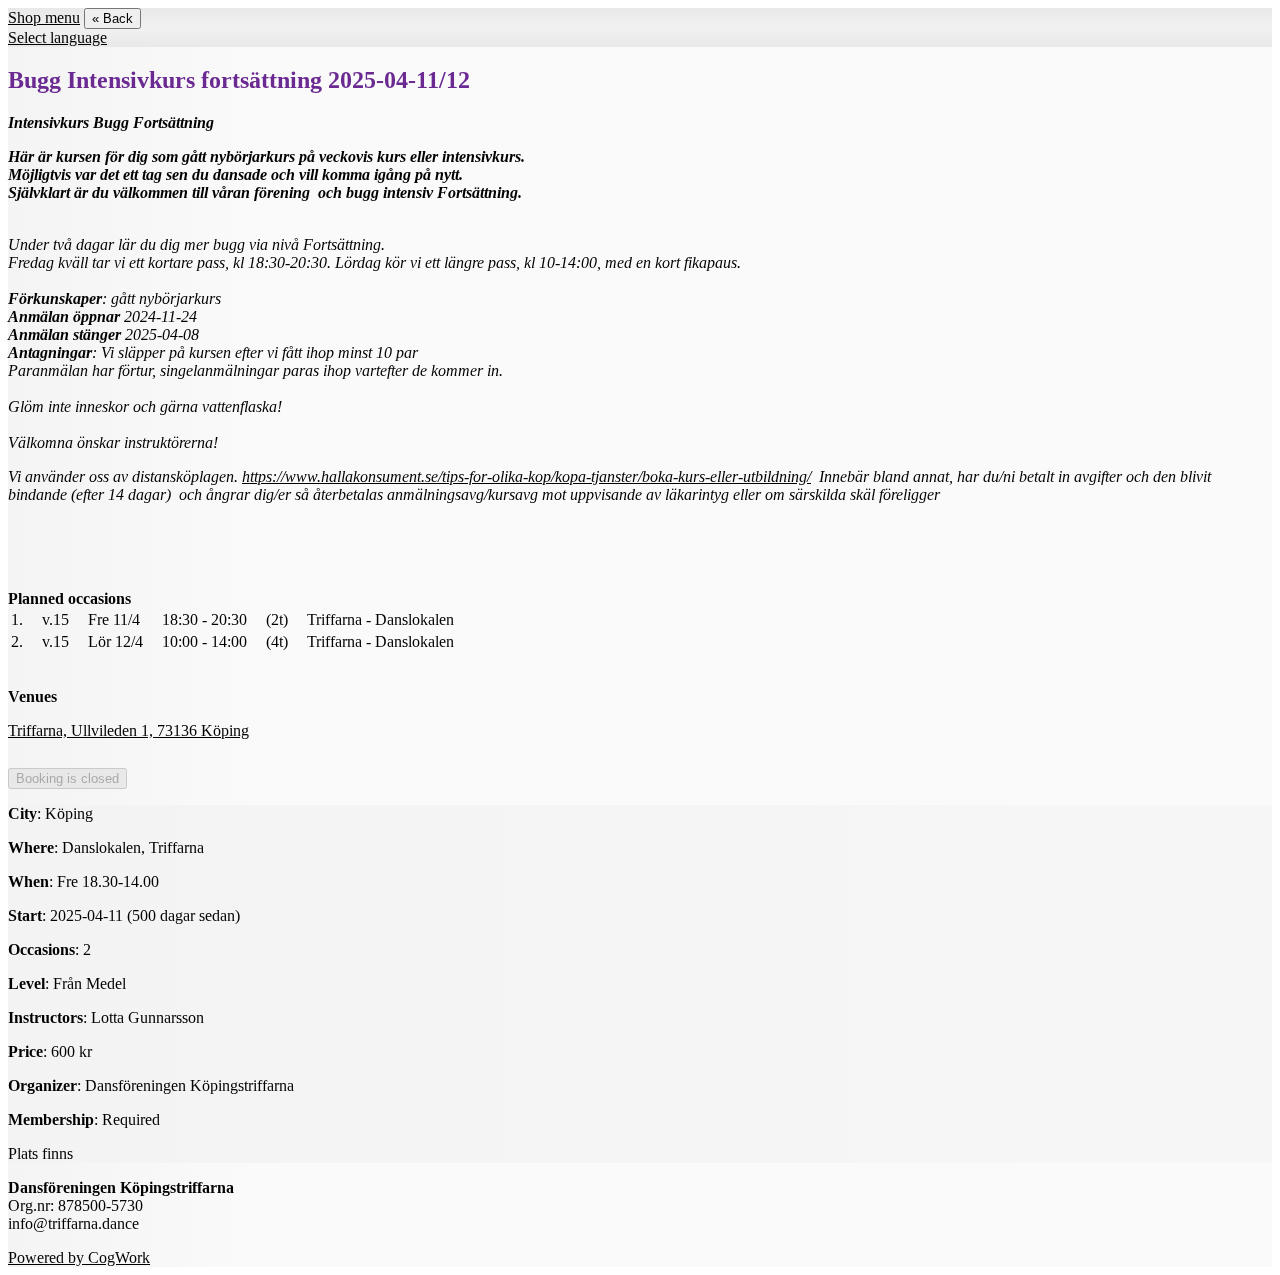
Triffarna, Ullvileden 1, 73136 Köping (128, 730)
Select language (57, 37)
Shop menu (44, 17)
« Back (112, 18)
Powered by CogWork (79, 1257)
